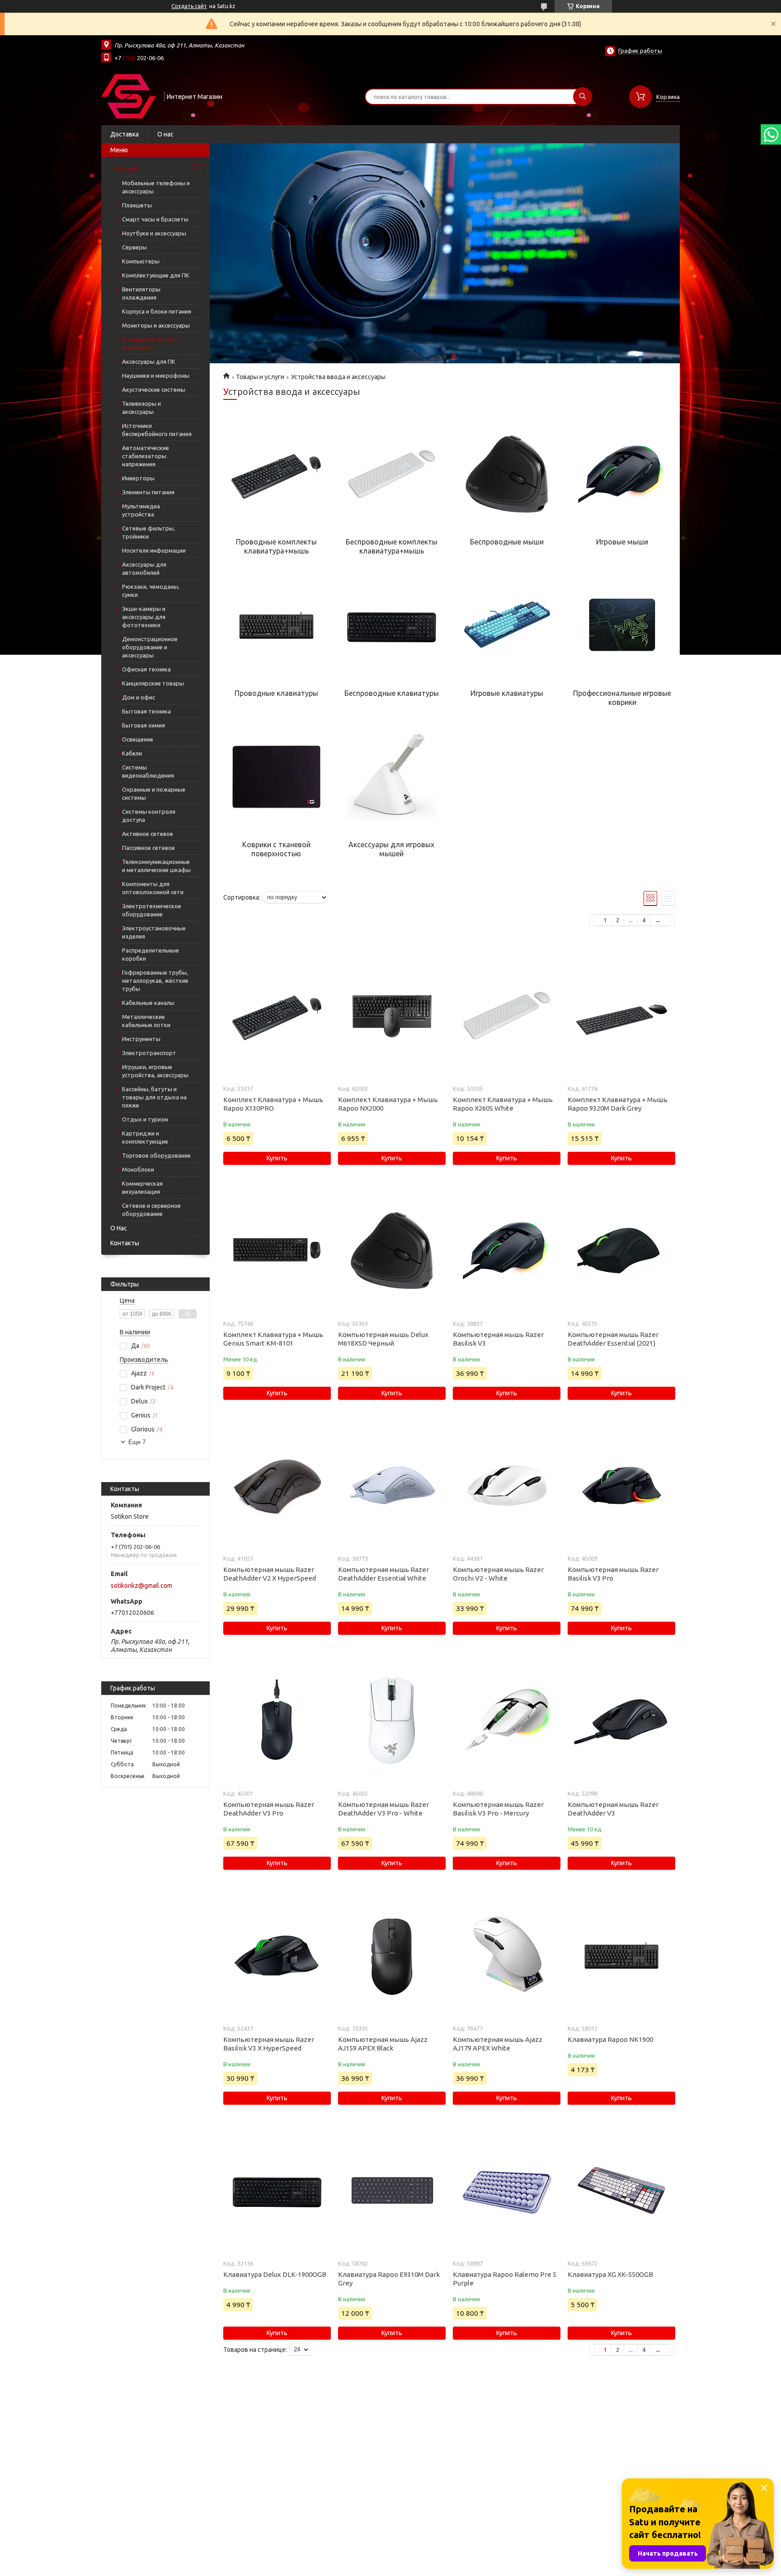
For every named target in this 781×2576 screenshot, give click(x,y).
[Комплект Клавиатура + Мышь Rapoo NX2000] (392, 1016)
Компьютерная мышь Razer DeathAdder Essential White (383, 1574)
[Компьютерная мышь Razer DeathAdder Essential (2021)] (621, 1251)
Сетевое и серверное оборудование (151, 1210)
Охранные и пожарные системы (154, 793)
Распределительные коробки (151, 954)
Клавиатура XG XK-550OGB (610, 2274)
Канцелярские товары (153, 683)
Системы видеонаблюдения (148, 771)
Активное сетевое (148, 834)
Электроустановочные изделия (154, 932)
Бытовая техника (146, 711)
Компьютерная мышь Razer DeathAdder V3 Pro (269, 1809)
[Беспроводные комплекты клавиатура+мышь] (391, 474)
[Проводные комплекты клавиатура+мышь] (276, 474)
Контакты (125, 1243)
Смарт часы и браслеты (155, 219)
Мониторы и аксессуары (156, 325)
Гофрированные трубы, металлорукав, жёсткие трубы (155, 981)
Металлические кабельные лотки (146, 1021)
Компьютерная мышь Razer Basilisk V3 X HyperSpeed (269, 2044)
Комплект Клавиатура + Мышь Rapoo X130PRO (273, 1104)
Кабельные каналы (148, 1003)
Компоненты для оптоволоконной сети (153, 888)
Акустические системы (154, 389)
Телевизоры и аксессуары (141, 408)
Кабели (132, 753)
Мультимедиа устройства (141, 510)
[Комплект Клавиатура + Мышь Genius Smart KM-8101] (277, 1251)
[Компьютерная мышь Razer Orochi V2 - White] (506, 1486)
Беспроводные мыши (507, 542)
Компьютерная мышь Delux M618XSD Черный (383, 1339)
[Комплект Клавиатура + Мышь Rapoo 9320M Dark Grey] (621, 1016)
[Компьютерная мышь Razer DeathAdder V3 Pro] (277, 1721)
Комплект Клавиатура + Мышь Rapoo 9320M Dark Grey (618, 1104)
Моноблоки (138, 1169)
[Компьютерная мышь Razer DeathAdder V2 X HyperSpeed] (277, 1486)
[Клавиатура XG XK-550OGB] (621, 2191)
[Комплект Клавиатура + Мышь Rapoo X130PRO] (277, 1016)
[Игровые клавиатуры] (507, 625)
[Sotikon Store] (129, 96)
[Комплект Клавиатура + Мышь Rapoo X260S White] (506, 1016)
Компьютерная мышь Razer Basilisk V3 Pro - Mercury (498, 1809)
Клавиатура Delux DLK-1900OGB (275, 2274)
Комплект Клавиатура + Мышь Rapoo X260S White (503, 1104)
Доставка (125, 134)
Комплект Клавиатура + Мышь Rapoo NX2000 (388, 1104)
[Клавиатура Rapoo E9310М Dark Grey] (392, 2191)
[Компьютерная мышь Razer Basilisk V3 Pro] (621, 1486)
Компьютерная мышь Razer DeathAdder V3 (613, 1809)
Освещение (138, 739)
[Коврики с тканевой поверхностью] (276, 777)
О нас (165, 134)
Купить (277, 1158)
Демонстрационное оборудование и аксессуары (150, 647)
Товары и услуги (260, 377)
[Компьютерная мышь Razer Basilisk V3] (506, 1251)
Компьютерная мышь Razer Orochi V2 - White (498, 1574)
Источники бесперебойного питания (157, 430)
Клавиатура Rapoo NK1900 (610, 2039)
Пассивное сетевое (148, 848)
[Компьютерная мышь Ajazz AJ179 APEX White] (506, 1956)
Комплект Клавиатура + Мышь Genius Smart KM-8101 (273, 1339)
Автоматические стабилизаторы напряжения (146, 456)
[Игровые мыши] (622, 474)
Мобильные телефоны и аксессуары (156, 187)
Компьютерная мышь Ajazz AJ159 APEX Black (383, 2044)
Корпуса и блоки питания (157, 311)
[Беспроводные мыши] (507, 474)
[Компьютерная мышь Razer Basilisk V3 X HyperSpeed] (277, 1956)
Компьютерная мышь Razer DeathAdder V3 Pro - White (383, 1809)
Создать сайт (189, 6)
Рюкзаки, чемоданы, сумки (151, 591)
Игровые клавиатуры (507, 693)
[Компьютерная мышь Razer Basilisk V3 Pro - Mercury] (506, 1721)
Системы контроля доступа (149, 816)
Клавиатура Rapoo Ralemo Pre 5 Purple (505, 2279)
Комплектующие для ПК (156, 275)
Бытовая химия (143, 725)
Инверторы (138, 478)
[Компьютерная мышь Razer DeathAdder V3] (621, 1721)
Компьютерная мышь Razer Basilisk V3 (498, 1339)
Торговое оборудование (156, 1155)
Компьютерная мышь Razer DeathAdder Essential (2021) (613, 1339)
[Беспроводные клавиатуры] (391, 625)
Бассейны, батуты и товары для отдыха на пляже (154, 1097)
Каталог (128, 169)
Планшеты (137, 205)
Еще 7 (137, 1442)
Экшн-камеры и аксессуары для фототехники (144, 617)
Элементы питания (148, 492)
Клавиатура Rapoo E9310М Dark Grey (389, 2279)
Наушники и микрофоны (156, 375)
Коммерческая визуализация (142, 1187)
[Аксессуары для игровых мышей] (391, 777)
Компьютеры (141, 261)
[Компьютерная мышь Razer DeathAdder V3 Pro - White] (392, 1721)
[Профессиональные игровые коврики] (622, 625)
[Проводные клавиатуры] (276, 625)
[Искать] (583, 97)
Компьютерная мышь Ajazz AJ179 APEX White (498, 2044)
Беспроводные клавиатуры (392, 693)
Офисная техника (146, 669)
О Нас (119, 1228)
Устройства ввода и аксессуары (150, 343)
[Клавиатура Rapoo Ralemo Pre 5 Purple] (506, 2191)
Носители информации (154, 550)
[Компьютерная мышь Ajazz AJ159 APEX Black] (392, 1956)
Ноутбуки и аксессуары (154, 233)
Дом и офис (139, 697)
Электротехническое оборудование (152, 910)
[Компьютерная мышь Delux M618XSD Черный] (392, 1251)
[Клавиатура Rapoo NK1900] (621, 1956)
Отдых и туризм (145, 1119)
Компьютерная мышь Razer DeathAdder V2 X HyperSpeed (270, 1574)
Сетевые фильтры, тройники (148, 532)
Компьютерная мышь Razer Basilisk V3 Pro (613, 1574)
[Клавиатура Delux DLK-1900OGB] (277, 2191)
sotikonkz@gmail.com (141, 1586)
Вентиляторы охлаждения (141, 293)
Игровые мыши (622, 542)
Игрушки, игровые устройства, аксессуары (155, 1071)
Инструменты (141, 1039)
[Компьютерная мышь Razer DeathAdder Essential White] (392, 1486)
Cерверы (134, 247)
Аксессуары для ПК (149, 361)
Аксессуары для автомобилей (144, 568)
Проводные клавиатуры (276, 693)
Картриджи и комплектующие (145, 1137)
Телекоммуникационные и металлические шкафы (156, 866)
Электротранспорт (149, 1053)
